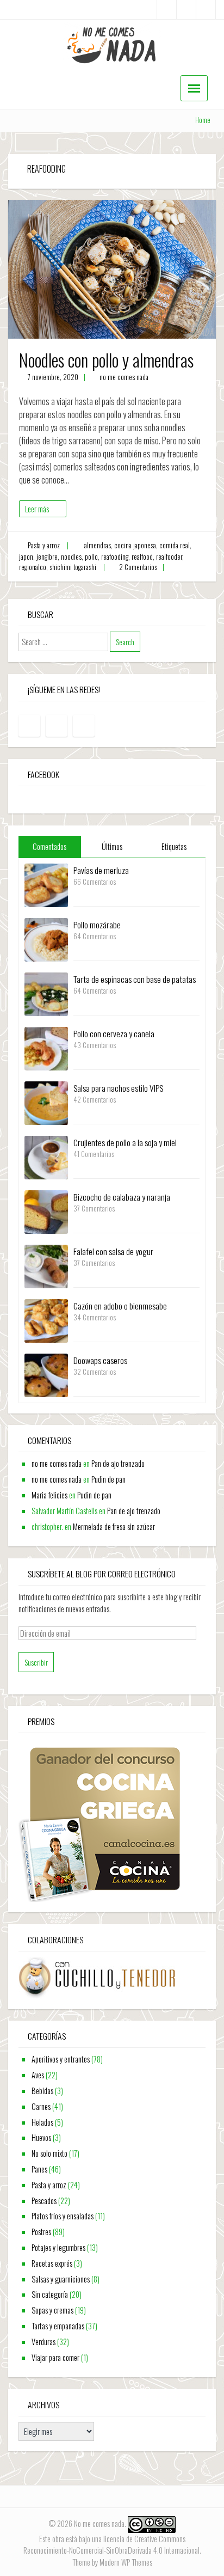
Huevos (41, 2137)
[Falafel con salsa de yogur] (46, 1265)
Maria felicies (49, 1495)
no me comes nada (124, 377)
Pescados (44, 2201)
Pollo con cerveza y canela (114, 1033)
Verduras (43, 2342)
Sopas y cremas (52, 2310)
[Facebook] (167, 10)
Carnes (41, 2106)
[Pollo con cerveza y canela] (46, 1047)
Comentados (49, 846)
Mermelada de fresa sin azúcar (114, 1526)
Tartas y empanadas (58, 2326)
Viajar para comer (55, 2357)
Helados (42, 2122)
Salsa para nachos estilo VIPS (118, 1088)
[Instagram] (186, 10)
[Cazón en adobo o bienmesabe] (46, 1320)
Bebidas (42, 2091)
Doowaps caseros (100, 1360)
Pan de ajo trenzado (118, 1463)
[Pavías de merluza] (46, 884)
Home (203, 120)
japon (26, 557)
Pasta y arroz (44, 545)
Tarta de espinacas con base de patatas (135, 979)
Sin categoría (50, 2294)
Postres (41, 2232)
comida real (175, 545)
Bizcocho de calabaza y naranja (122, 1197)
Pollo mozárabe (97, 925)
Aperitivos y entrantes (61, 2059)
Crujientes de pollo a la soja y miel (125, 1142)
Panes (39, 2169)
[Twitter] (206, 10)
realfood (142, 557)
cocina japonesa (135, 545)
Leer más (37, 509)
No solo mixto (49, 2153)
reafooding (115, 557)
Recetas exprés (52, 2263)
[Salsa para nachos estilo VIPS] (46, 1102)
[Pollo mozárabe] (46, 938)
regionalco (33, 567)
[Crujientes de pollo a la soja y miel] (46, 1156)
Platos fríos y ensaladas (63, 2216)
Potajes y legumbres (58, 2247)
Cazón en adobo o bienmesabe (120, 1306)
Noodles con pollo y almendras (106, 360)
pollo (91, 557)
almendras (98, 545)
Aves (38, 2075)
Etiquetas (174, 846)
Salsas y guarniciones (61, 2279)
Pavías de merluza (101, 870)
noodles (71, 557)
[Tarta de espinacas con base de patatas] (46, 993)
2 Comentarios (138, 567)
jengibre (47, 557)
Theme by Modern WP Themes (112, 2562)
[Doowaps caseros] (46, 1374)
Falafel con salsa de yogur (113, 1251)
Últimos (112, 846)
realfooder (169, 557)
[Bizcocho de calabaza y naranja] (46, 1211)
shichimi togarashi (73, 567)
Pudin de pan (108, 1479)
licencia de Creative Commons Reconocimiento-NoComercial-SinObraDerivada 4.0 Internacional (111, 2545)
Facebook (43, 774)
